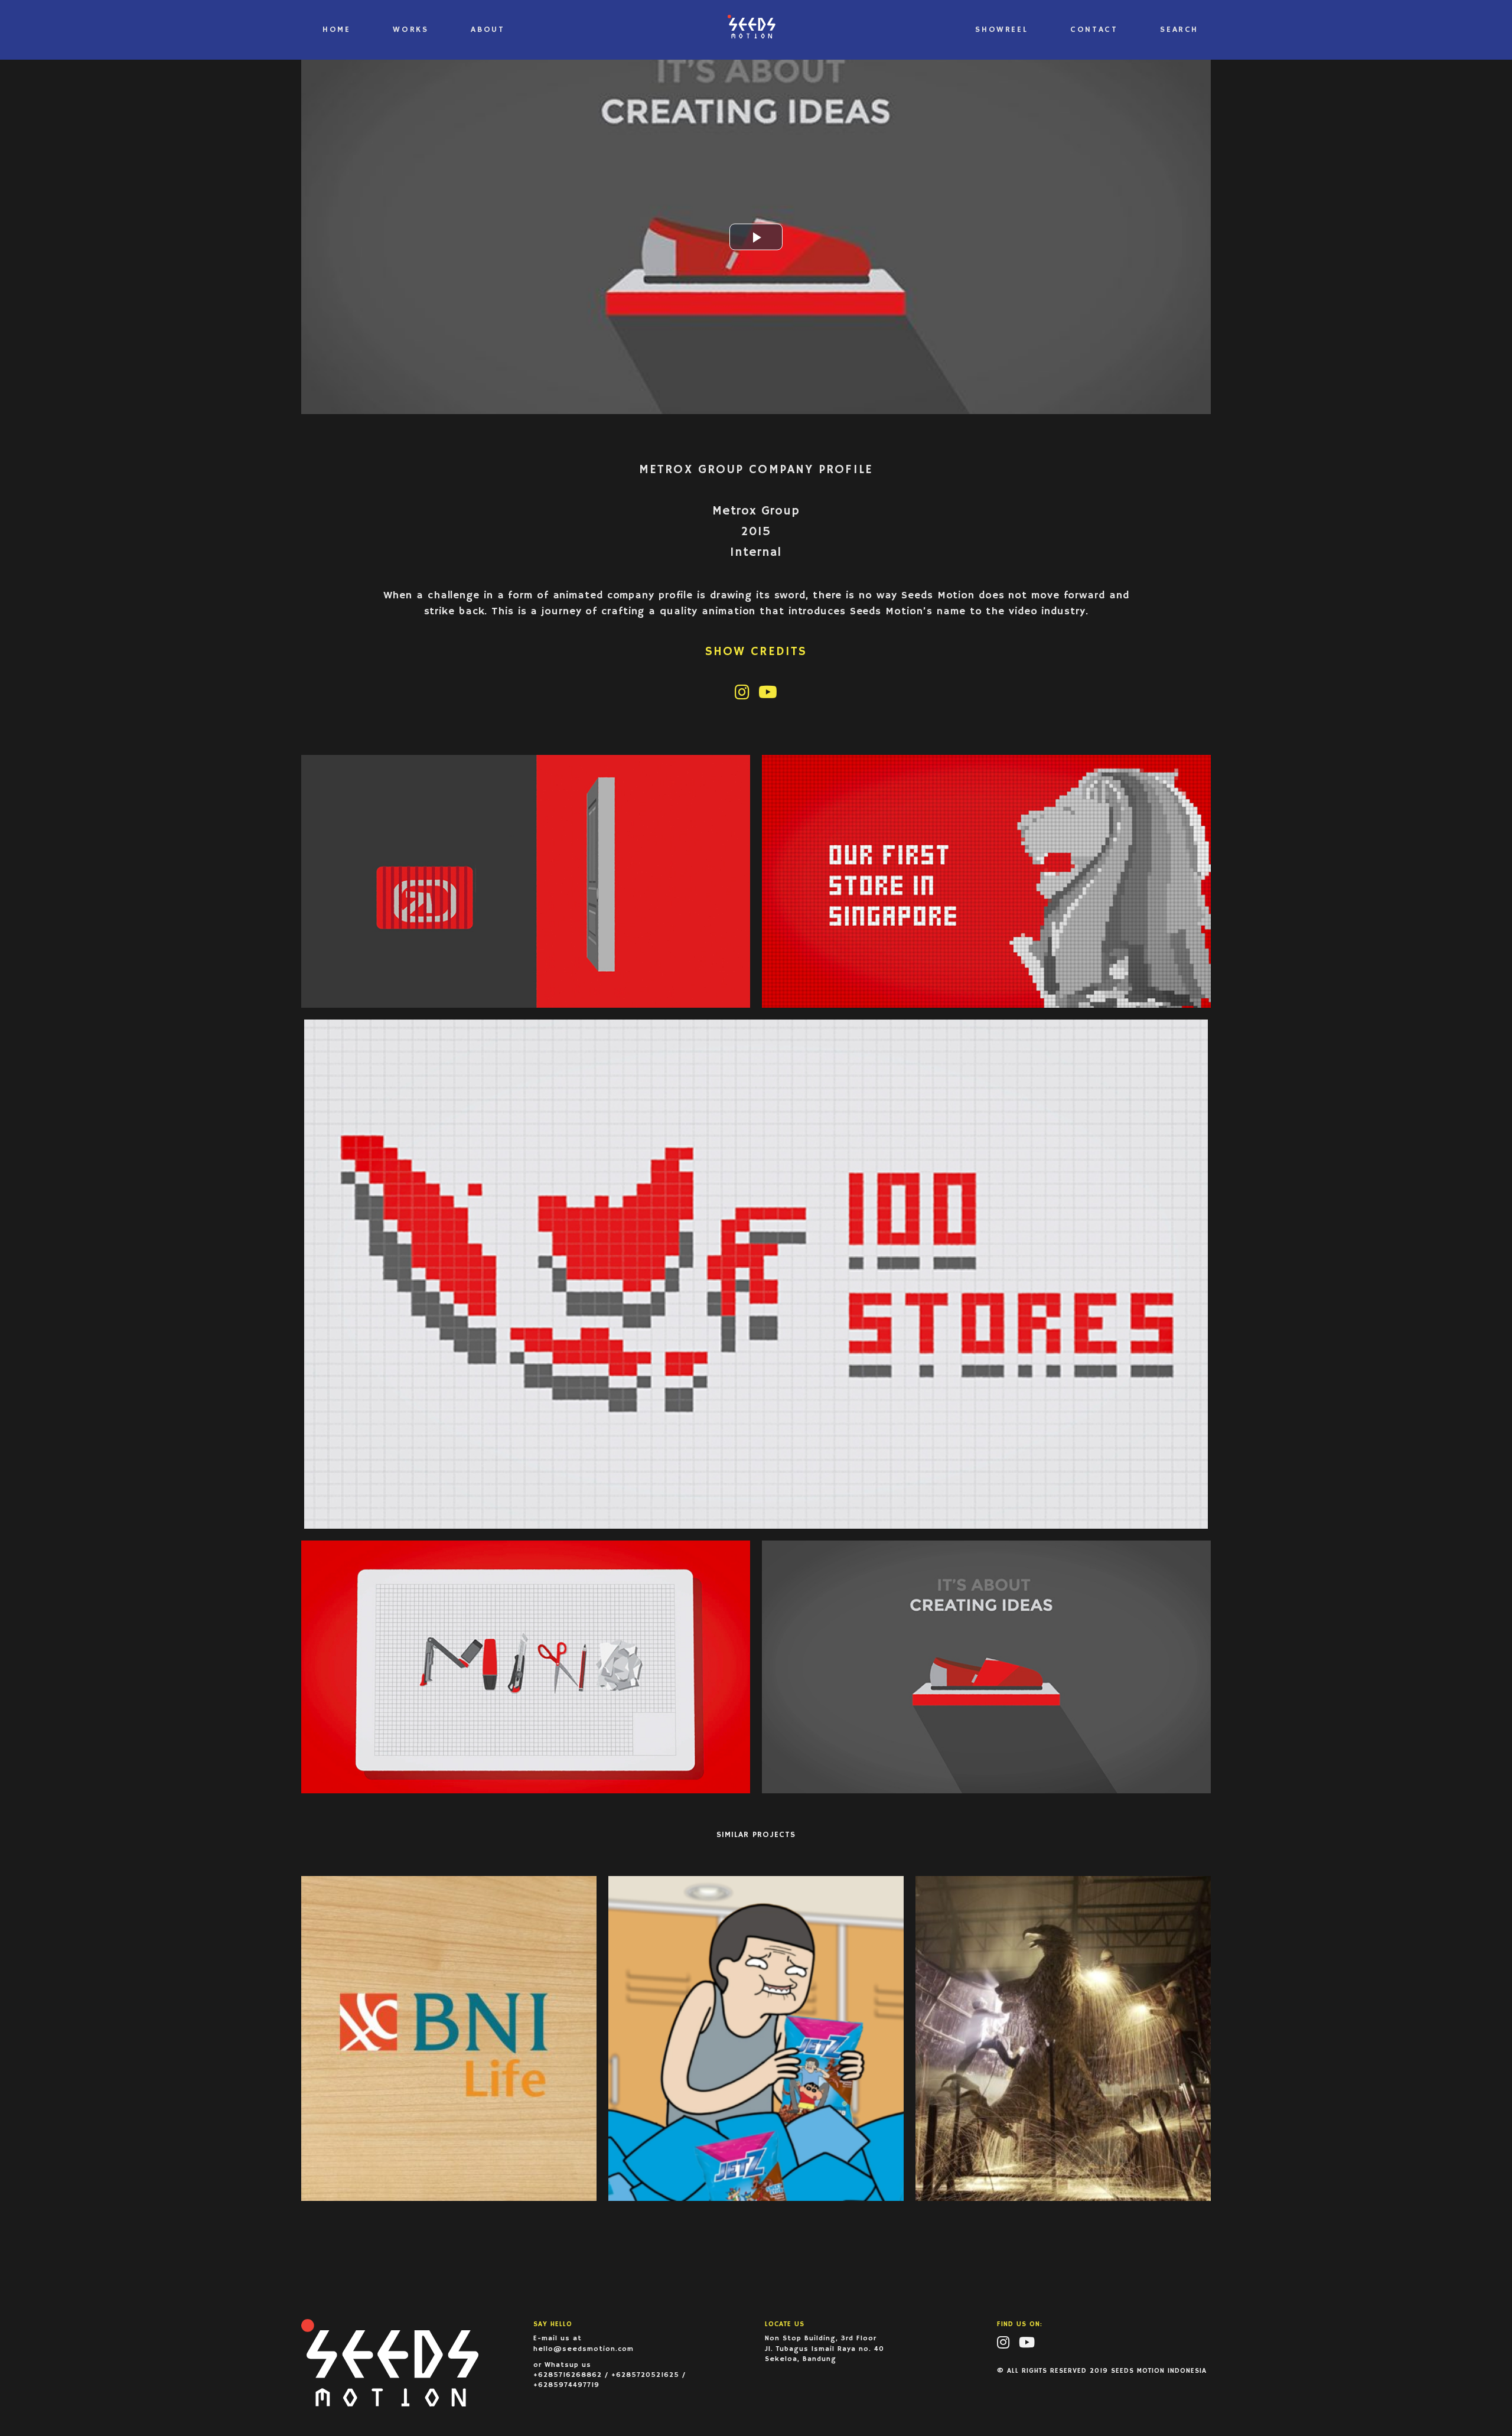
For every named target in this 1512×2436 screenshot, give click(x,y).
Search (1179, 30)
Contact (1094, 30)
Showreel (1001, 30)
